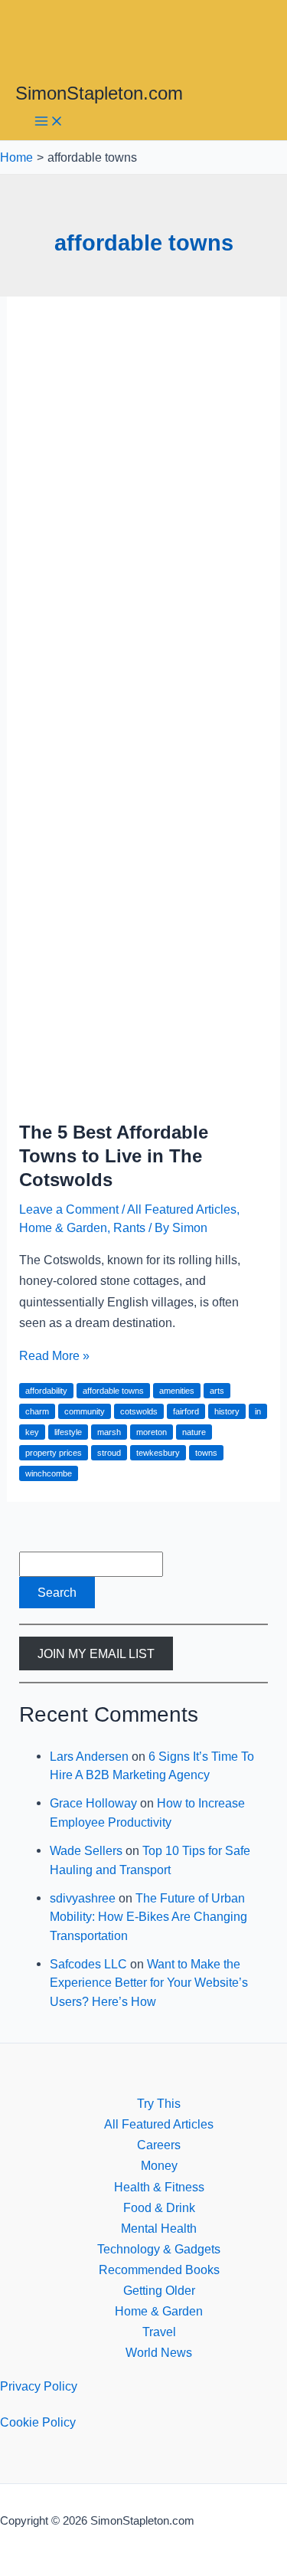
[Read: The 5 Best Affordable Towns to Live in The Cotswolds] (143, 1095)
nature (194, 1432)
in (258, 1411)
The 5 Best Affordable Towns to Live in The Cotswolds (114, 1156)
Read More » (54, 1355)
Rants (129, 1227)
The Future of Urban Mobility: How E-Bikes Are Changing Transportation (148, 1917)
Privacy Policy (39, 2386)
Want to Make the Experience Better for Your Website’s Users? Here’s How (149, 1983)
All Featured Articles (182, 1209)
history (227, 1411)
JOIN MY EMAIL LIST (96, 1653)
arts (217, 1391)
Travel (159, 2332)
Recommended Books (159, 2270)
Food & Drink (159, 2207)
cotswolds (139, 1411)
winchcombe (49, 1473)
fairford (186, 1411)
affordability (46, 1391)
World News (159, 2352)
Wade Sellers (86, 1850)
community (85, 1411)
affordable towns (113, 1391)
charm (37, 1411)
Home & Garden (63, 1227)
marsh (109, 1432)
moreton (152, 1432)
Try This (159, 2103)
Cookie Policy (38, 2422)
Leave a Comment (69, 1209)
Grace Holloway (93, 1803)
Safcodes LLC (88, 1964)
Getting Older (159, 2290)
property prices (54, 1453)
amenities (177, 1391)
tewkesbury (158, 1453)
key (32, 1432)
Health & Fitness (159, 2187)
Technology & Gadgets (159, 2249)
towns (206, 1453)
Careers (159, 2145)
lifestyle (68, 1432)
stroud (109, 1453)
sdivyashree (83, 1898)
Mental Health (159, 2228)
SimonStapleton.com (99, 93)
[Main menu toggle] (49, 122)
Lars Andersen (89, 1756)
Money (159, 2165)
